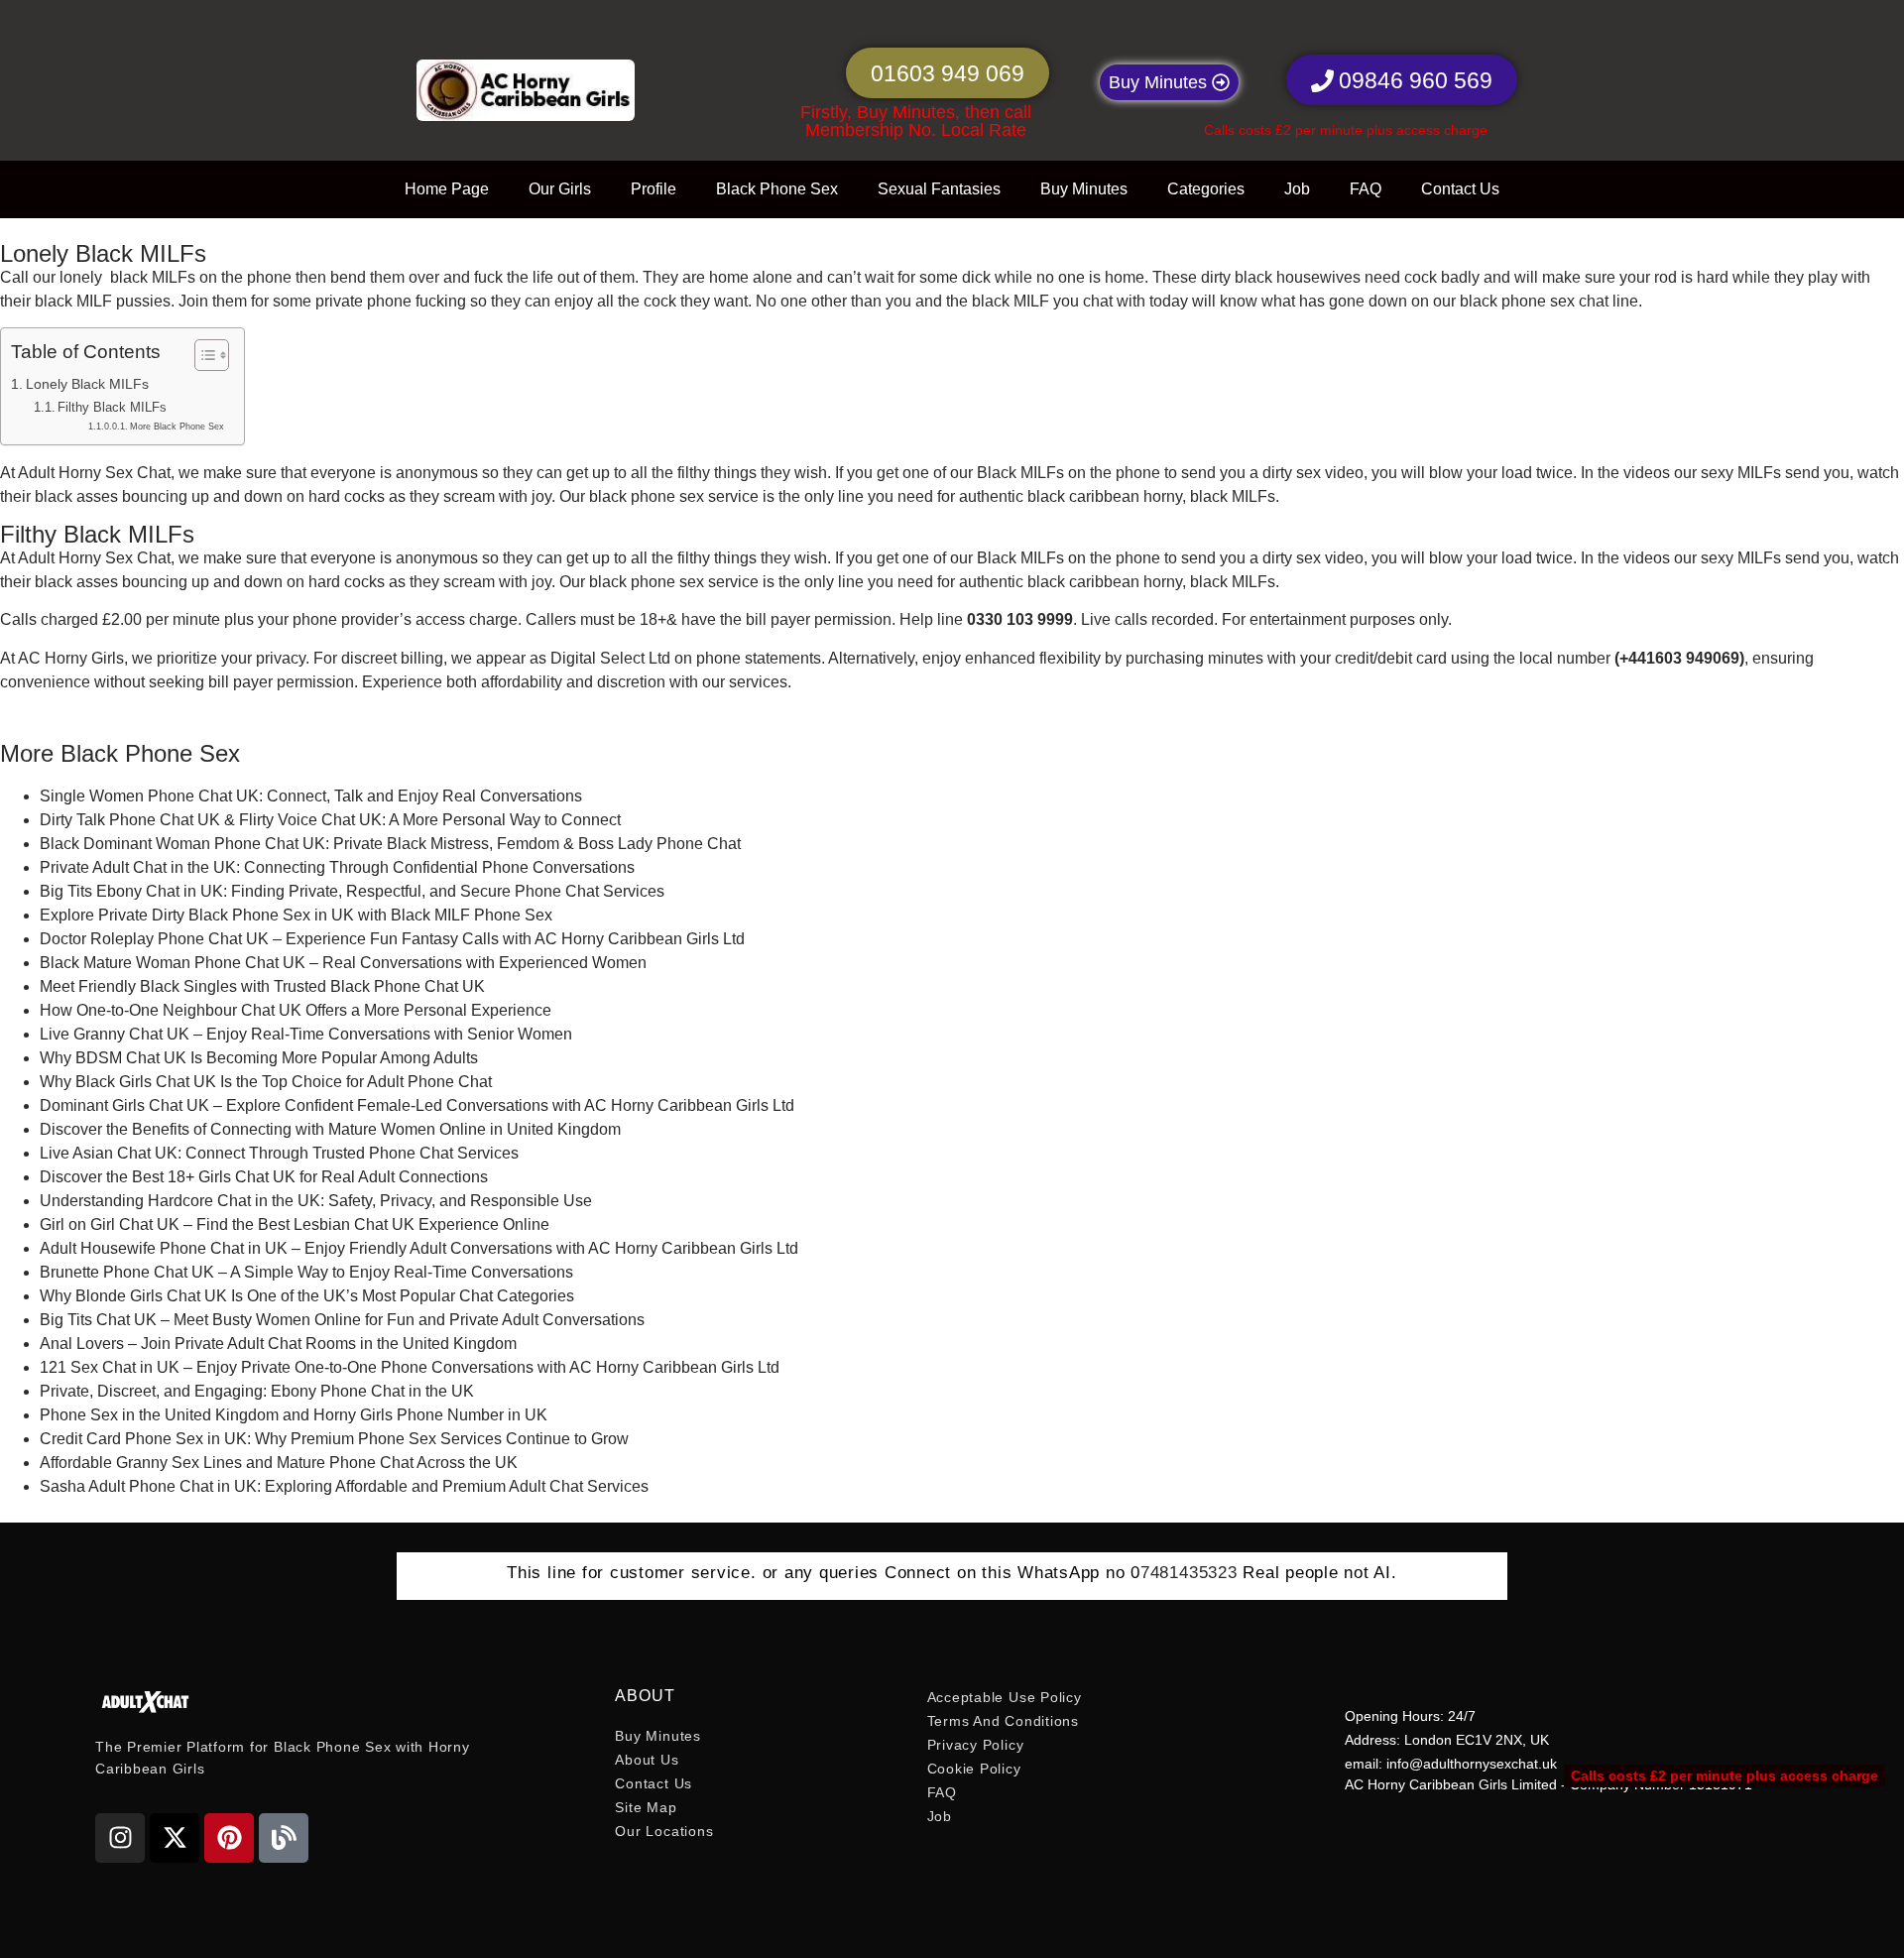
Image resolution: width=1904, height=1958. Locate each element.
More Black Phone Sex (177, 426)
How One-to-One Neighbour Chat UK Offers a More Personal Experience (296, 1010)
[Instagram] (120, 1838)
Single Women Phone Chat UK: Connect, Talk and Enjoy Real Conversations (311, 796)
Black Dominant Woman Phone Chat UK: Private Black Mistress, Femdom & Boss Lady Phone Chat (390, 844)
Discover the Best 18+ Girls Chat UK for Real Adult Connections (264, 1177)
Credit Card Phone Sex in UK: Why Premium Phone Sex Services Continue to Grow (334, 1439)
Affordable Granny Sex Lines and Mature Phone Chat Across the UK (279, 1463)
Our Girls (560, 189)
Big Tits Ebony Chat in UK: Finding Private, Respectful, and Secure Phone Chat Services (352, 891)
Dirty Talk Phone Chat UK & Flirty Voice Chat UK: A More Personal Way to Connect (330, 820)
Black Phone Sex (777, 189)
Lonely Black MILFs (87, 384)
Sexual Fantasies (939, 189)
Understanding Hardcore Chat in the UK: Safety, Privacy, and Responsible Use (316, 1201)
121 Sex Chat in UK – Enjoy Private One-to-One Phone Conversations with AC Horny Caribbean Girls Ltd (410, 1367)
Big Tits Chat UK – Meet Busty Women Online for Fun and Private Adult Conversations (342, 1320)
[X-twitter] (175, 1838)
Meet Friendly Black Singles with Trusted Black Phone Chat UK (262, 986)
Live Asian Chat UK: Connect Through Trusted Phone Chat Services (279, 1153)
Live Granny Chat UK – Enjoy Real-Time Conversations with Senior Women (306, 1034)
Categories (1206, 189)
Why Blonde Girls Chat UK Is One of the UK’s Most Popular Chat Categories (307, 1296)
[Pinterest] (229, 1838)
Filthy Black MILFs (112, 407)
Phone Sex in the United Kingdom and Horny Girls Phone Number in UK (294, 1415)
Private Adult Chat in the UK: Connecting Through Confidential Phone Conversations (337, 867)
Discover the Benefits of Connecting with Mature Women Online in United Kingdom (330, 1129)
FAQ (1366, 189)
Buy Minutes (1084, 189)
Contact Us (1460, 189)
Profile (654, 189)
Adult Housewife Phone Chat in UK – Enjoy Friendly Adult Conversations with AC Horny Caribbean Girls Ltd (419, 1248)
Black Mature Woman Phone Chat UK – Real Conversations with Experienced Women (343, 963)
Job (1297, 189)
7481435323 (1189, 1573)
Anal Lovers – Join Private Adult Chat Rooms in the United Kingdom (278, 1344)
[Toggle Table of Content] (202, 355)
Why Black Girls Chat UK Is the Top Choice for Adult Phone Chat (266, 1082)
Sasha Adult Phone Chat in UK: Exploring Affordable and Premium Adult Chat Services (344, 1486)
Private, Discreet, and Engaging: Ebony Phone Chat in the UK (257, 1391)
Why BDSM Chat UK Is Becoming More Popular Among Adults (259, 1058)
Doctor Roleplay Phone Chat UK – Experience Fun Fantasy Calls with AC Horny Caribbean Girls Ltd (392, 939)
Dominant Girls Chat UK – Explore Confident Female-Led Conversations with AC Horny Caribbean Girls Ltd (417, 1105)
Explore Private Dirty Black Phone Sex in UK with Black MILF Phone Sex (296, 915)
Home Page (447, 189)
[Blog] (284, 1838)
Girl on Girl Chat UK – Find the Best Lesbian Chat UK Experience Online (295, 1224)
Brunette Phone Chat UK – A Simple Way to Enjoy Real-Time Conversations (306, 1272)
